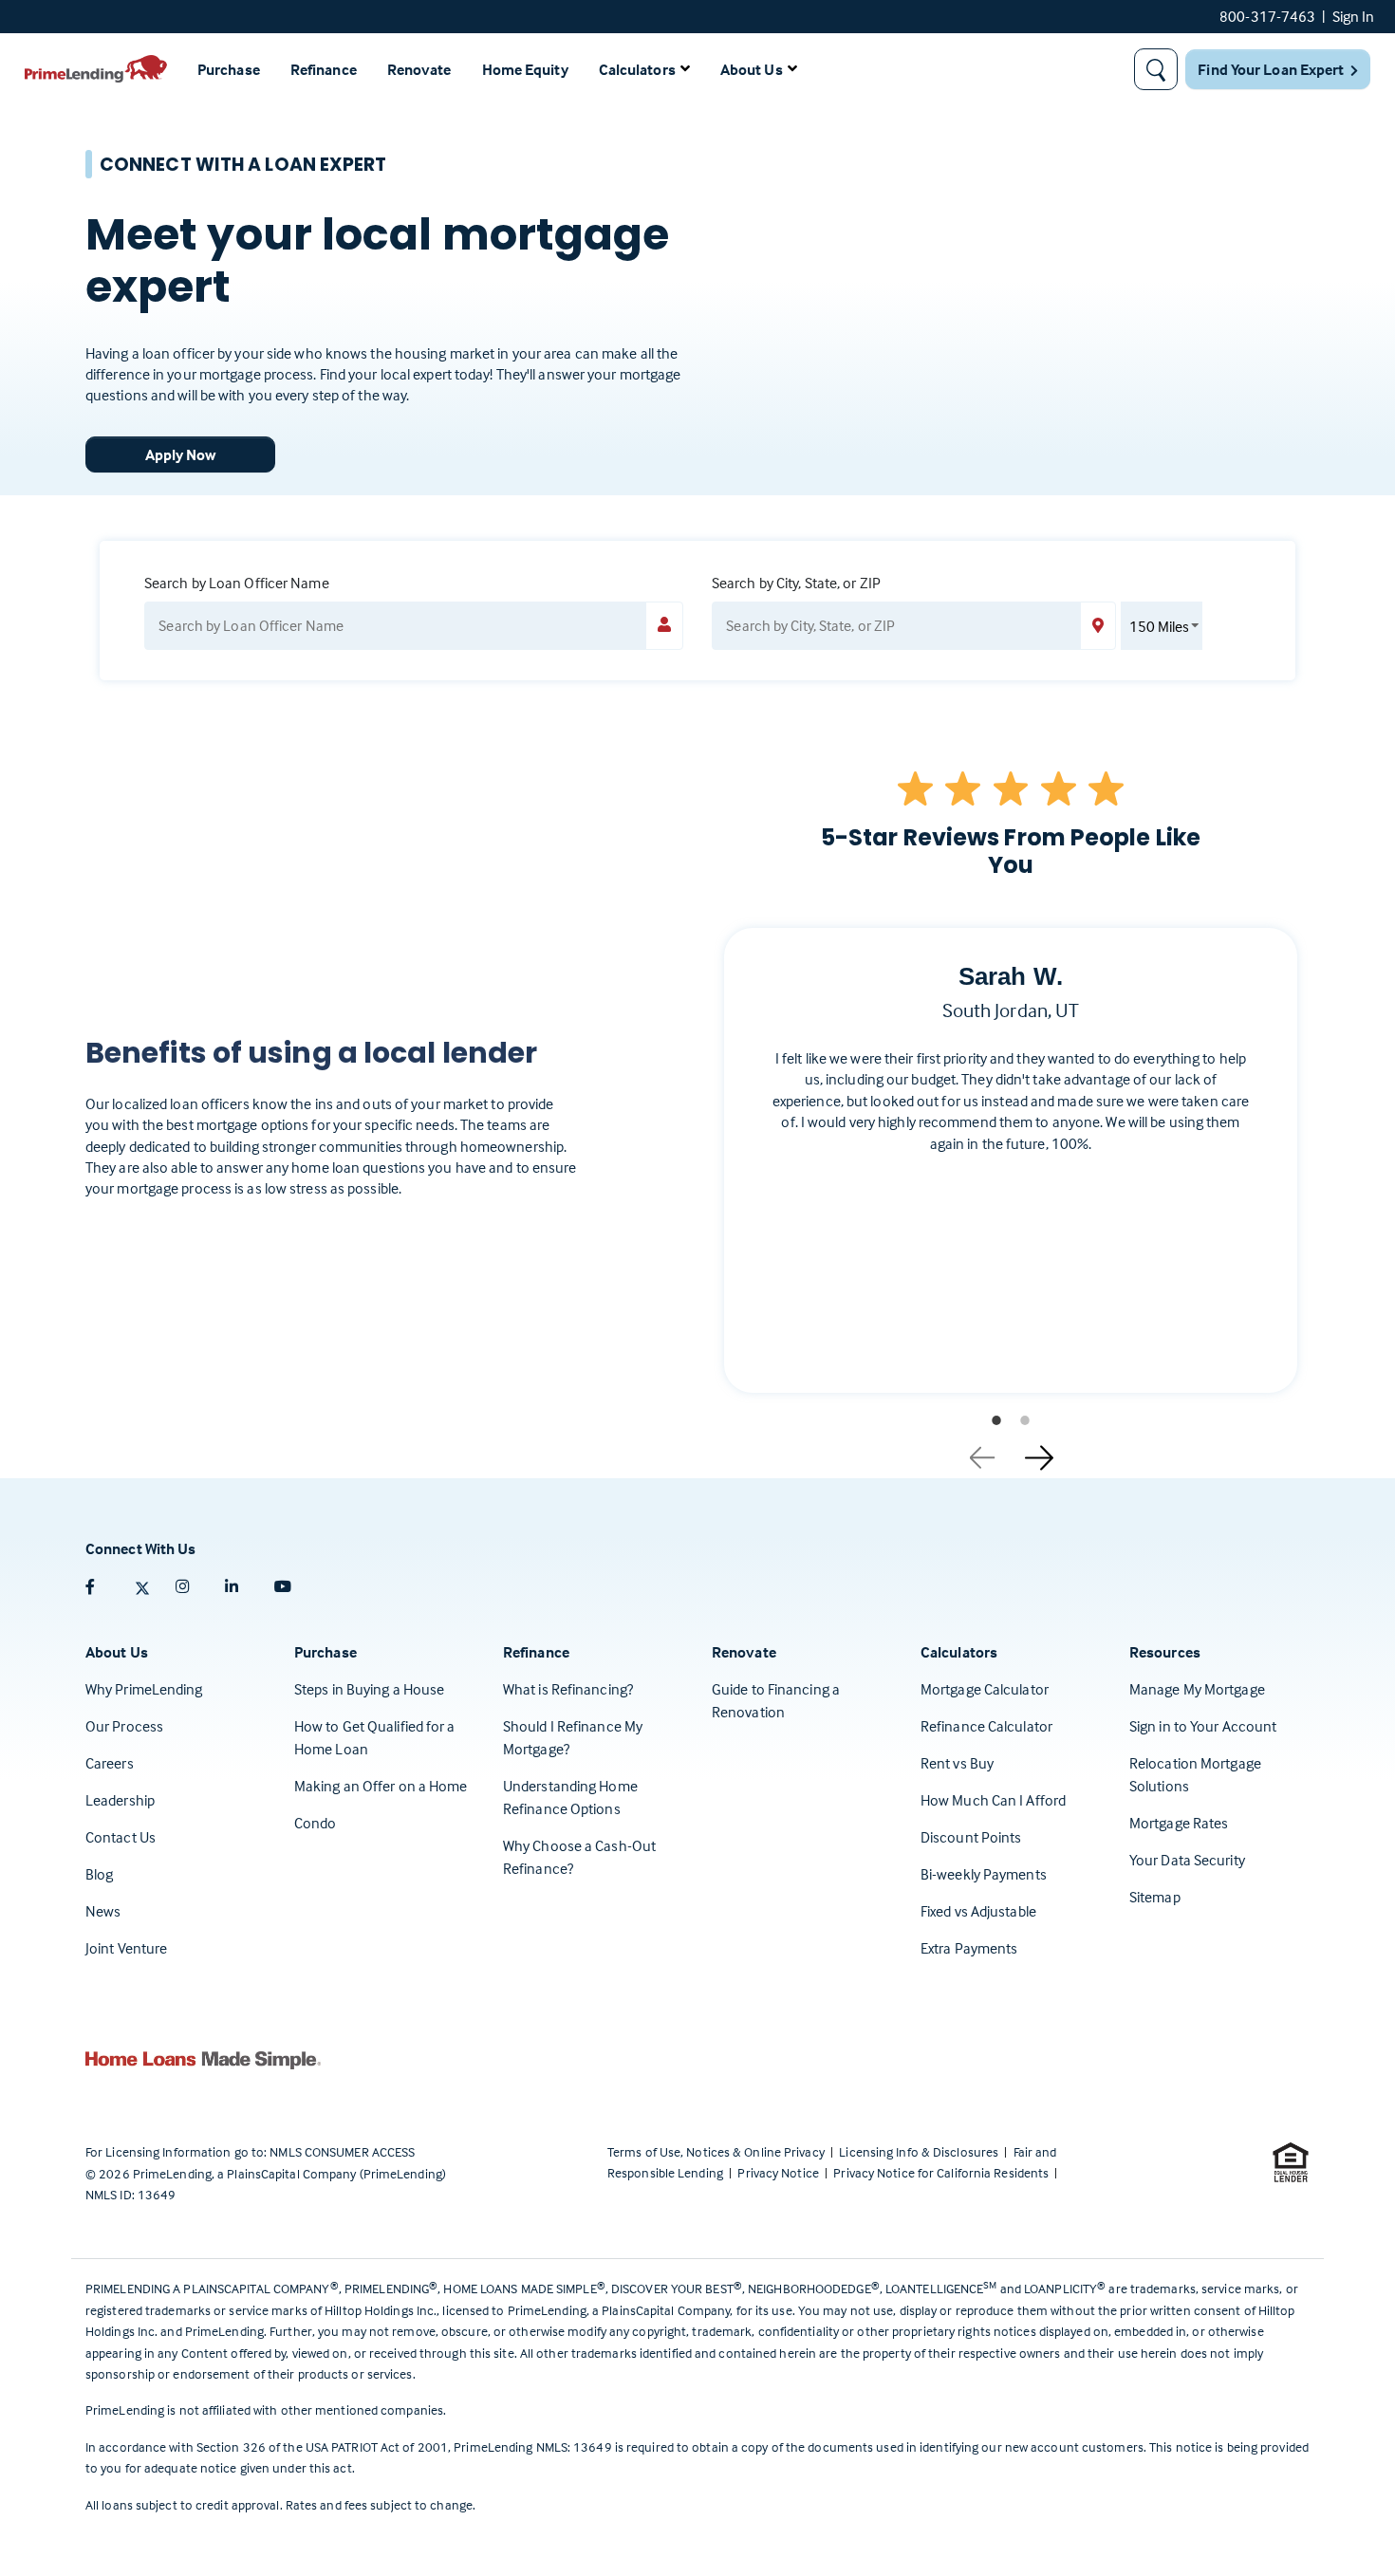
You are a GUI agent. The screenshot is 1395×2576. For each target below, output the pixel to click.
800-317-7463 (1267, 16)
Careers (110, 1763)
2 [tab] (1025, 1420)
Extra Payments (969, 1948)
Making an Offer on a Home (381, 1786)
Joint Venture (126, 1948)
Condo (316, 1823)
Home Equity (525, 69)
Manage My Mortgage (1197, 1689)
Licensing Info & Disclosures (920, 2151)
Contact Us (121, 1837)
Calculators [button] (637, 69)
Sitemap (1155, 1897)
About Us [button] (752, 69)
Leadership (120, 1800)
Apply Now (181, 454)
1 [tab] (996, 1420)
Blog (99, 1874)
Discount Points (971, 1837)
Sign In (1354, 16)
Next (1039, 1451)
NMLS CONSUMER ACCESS (342, 2151)
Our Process (124, 1726)
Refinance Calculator (986, 1726)
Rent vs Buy (957, 1763)
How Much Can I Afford (993, 1800)
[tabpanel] (1011, 1176)
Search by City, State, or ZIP (796, 583)
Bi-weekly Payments (984, 1874)
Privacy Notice (780, 2172)
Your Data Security (1187, 1860)
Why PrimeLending (144, 1689)
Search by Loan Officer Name (237, 583)
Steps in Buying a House (369, 1689)
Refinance (324, 69)
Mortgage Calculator (985, 1689)
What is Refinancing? (568, 1689)
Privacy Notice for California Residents (942, 2172)
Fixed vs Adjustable (978, 1911)
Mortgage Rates (1179, 1823)
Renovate (419, 69)
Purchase (229, 69)
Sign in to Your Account (1203, 1726)
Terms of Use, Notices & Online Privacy (717, 2151)
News (103, 1911)
